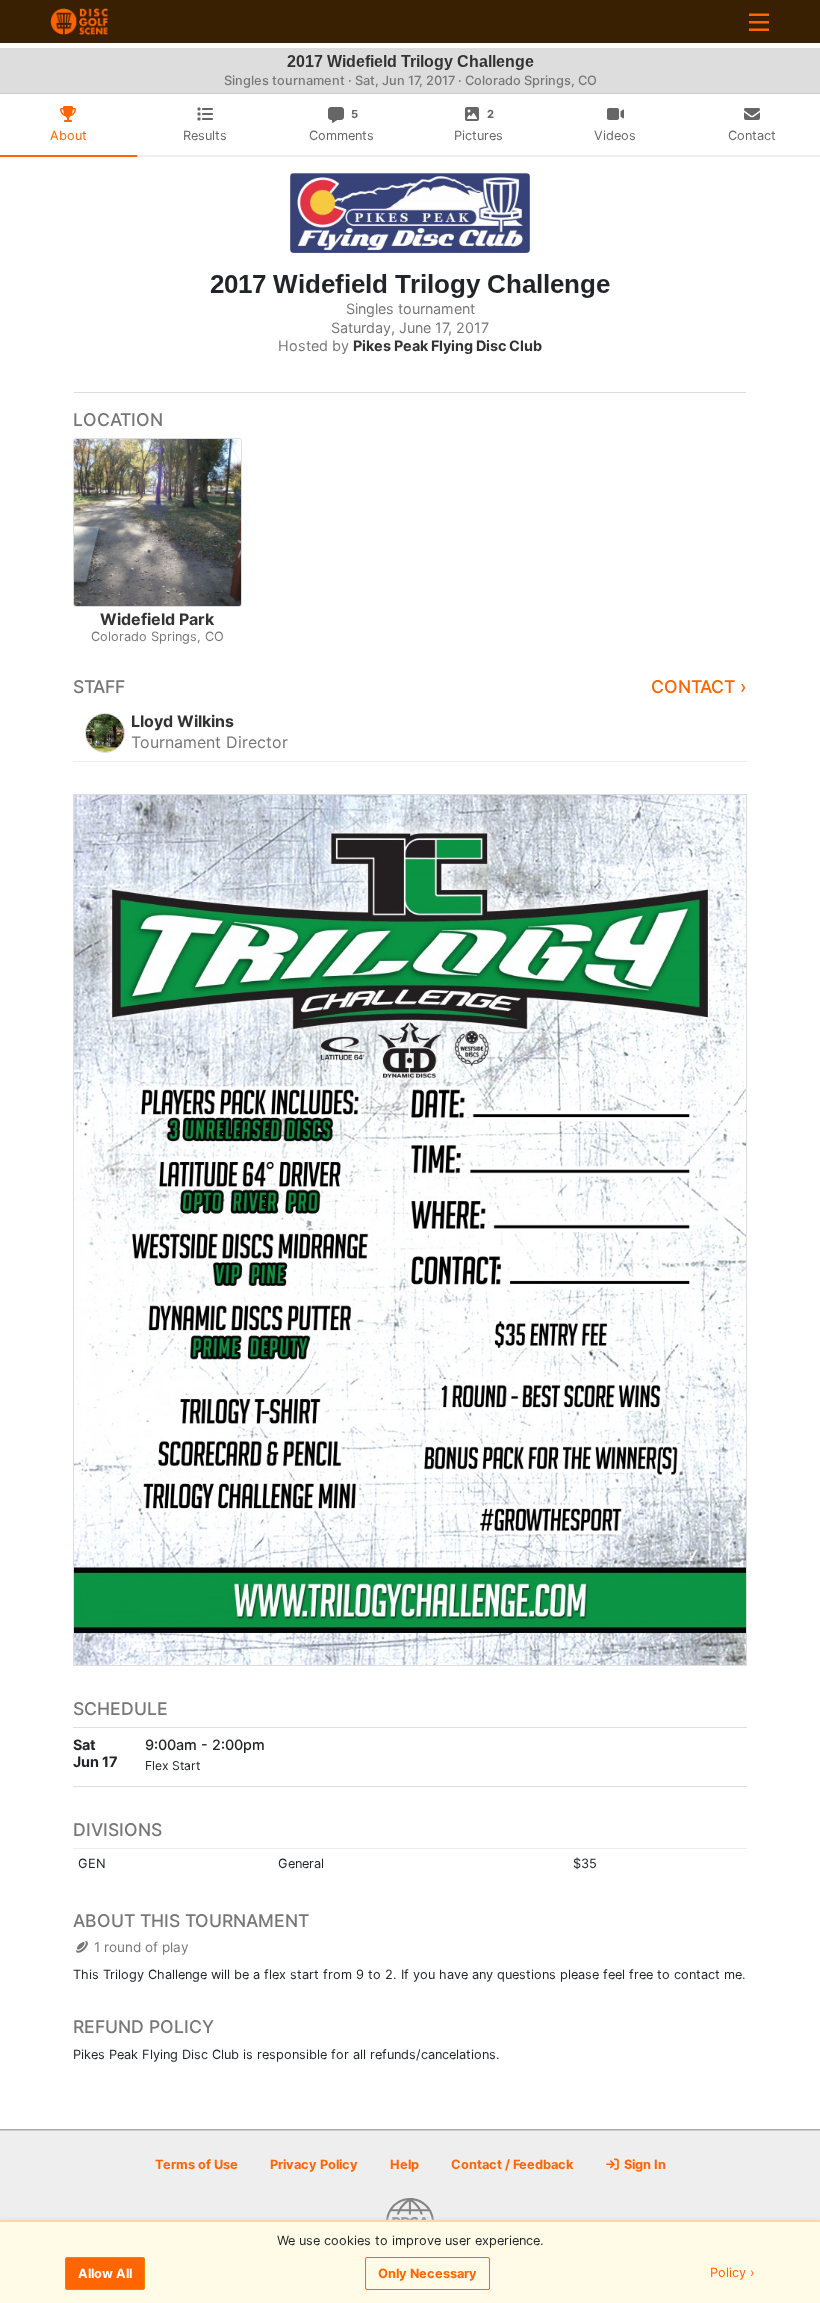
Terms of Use (196, 2164)
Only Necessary (427, 2273)
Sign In (643, 2164)
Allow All (105, 2273)
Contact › (699, 686)
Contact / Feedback (512, 2164)
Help (404, 2164)
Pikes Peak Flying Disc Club (447, 345)
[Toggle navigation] (759, 21)
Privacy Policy (314, 2164)
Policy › (732, 2273)
